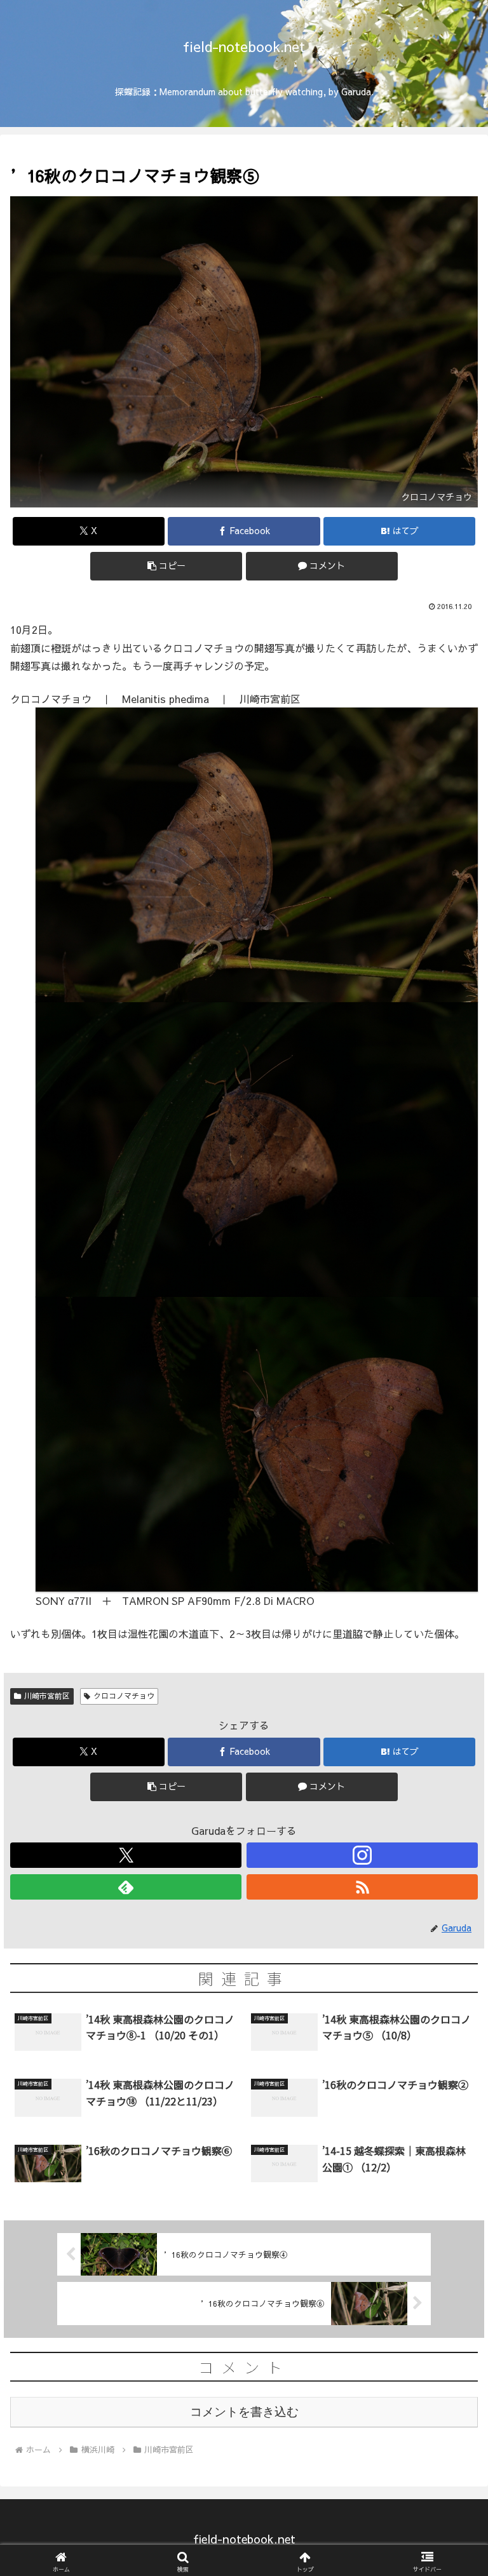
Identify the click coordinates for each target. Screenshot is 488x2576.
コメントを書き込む (244, 2412)
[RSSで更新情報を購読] (362, 1887)
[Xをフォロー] (126, 1855)
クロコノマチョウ (124, 1696)
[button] (166, 566)
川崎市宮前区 (47, 1696)
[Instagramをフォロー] (362, 1855)
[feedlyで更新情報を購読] (126, 1887)
